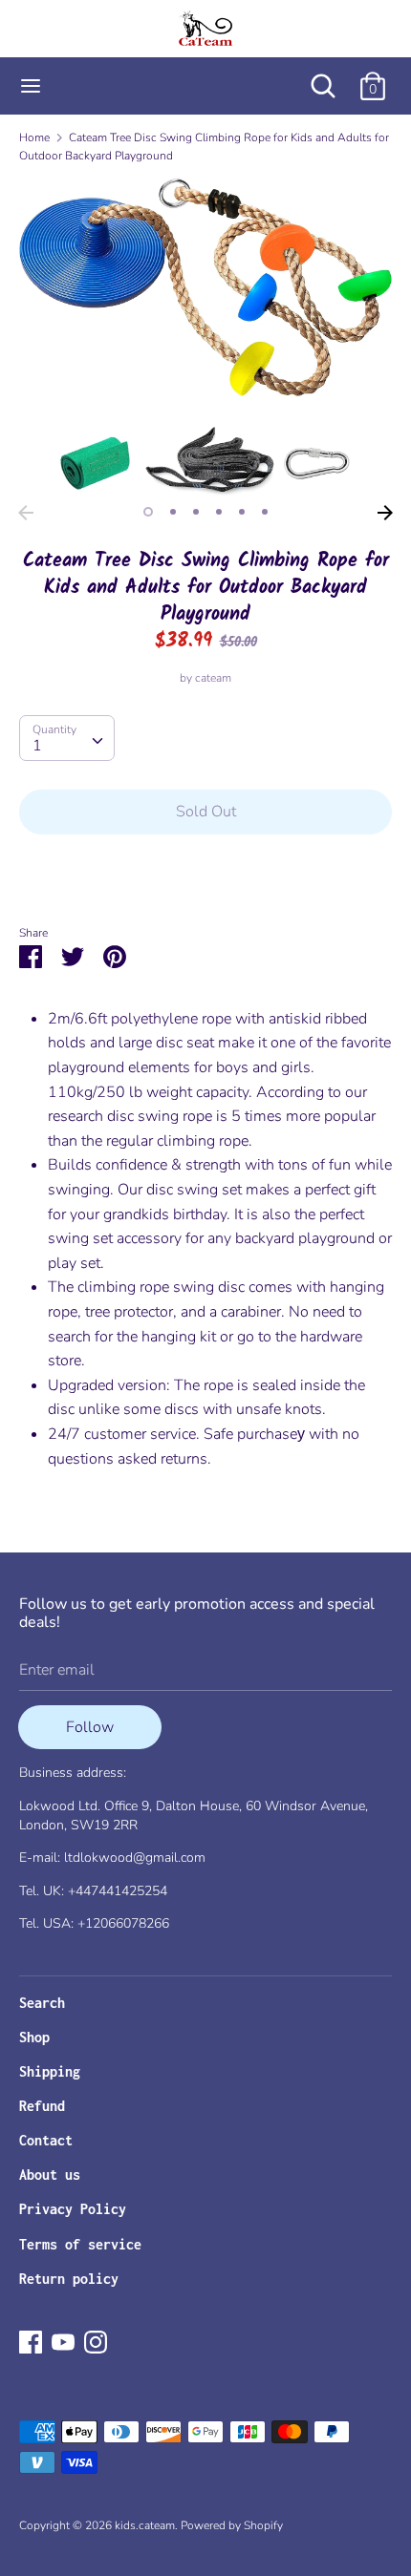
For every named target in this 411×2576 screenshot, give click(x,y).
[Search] (323, 78)
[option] (205, 337)
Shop (34, 2037)
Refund (42, 2106)
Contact (46, 2140)
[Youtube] (63, 2341)
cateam (213, 678)
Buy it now (206, 870)
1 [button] (148, 512)
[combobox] (67, 738)
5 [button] (242, 512)
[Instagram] (96, 2341)
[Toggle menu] (31, 86)
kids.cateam (145, 2525)
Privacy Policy (73, 2209)
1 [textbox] (37, 746)
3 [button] (196, 512)
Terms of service (80, 2244)
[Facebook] (31, 2341)
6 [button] (265, 512)
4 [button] (219, 512)
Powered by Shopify (232, 2525)
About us (50, 2175)
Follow (90, 1727)
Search (42, 2003)
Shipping (50, 2071)
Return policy (69, 2279)
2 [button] (173, 512)
